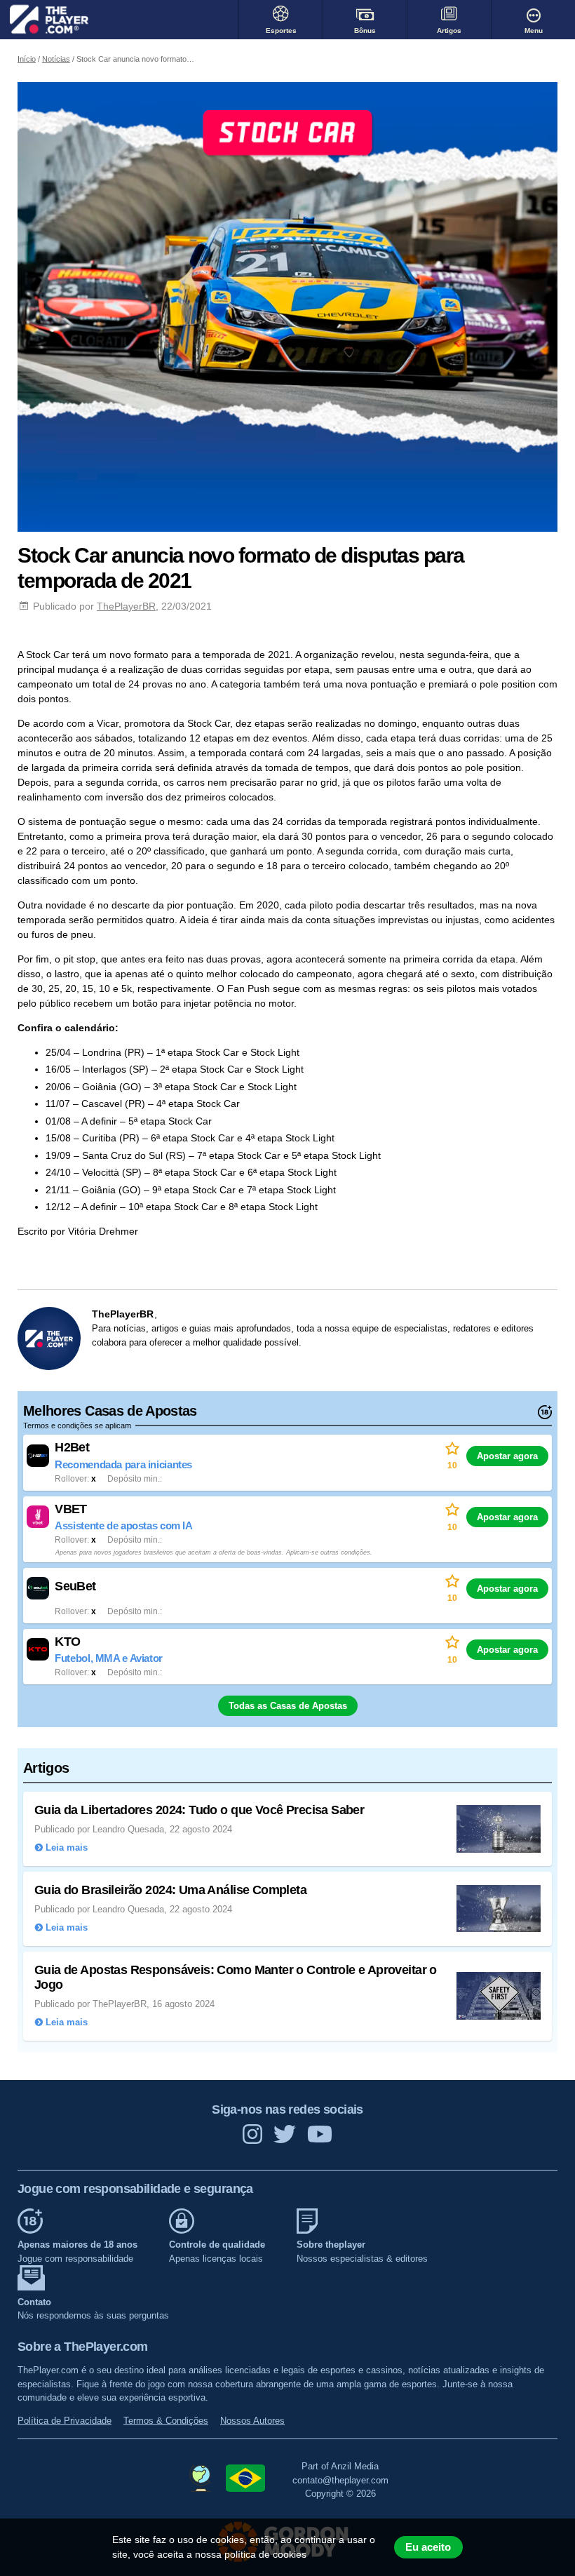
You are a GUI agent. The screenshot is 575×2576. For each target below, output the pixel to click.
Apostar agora (507, 1456)
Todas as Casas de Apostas (288, 1706)
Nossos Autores (252, 2421)
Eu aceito (428, 2547)
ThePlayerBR (126, 606)
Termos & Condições (166, 2421)
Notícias (56, 59)
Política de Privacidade (65, 2421)
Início (27, 59)
